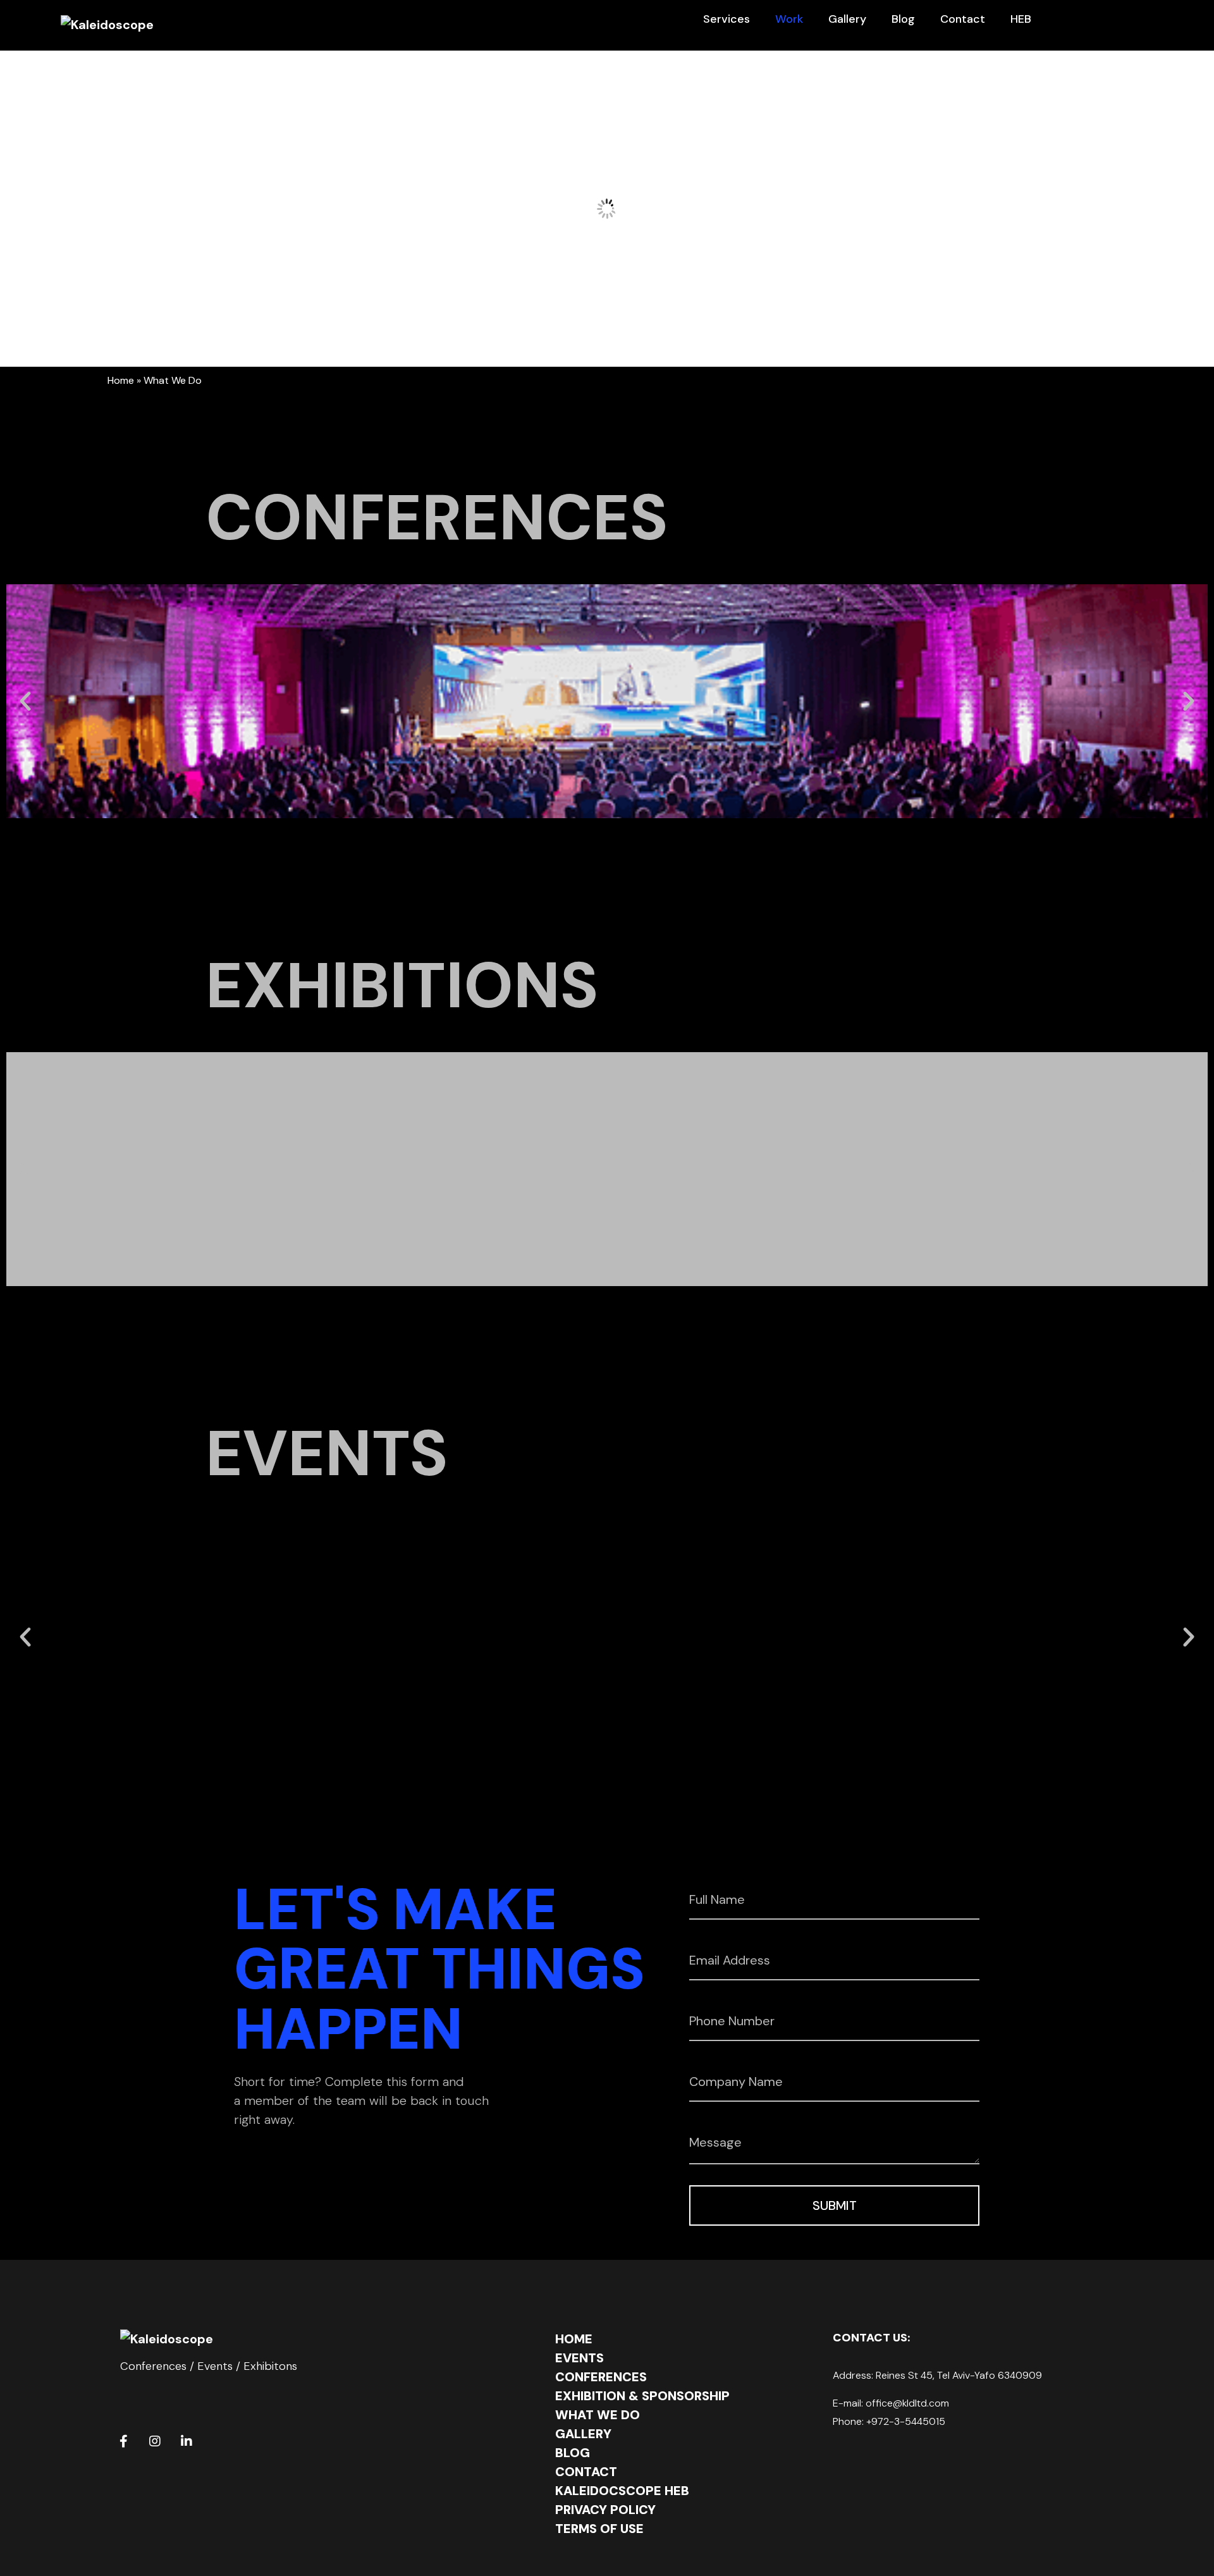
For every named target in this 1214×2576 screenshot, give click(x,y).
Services (727, 19)
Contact (963, 19)
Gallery (847, 19)
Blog (903, 19)
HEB (1021, 19)
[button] (25, 701)
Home (121, 380)
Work (789, 19)
